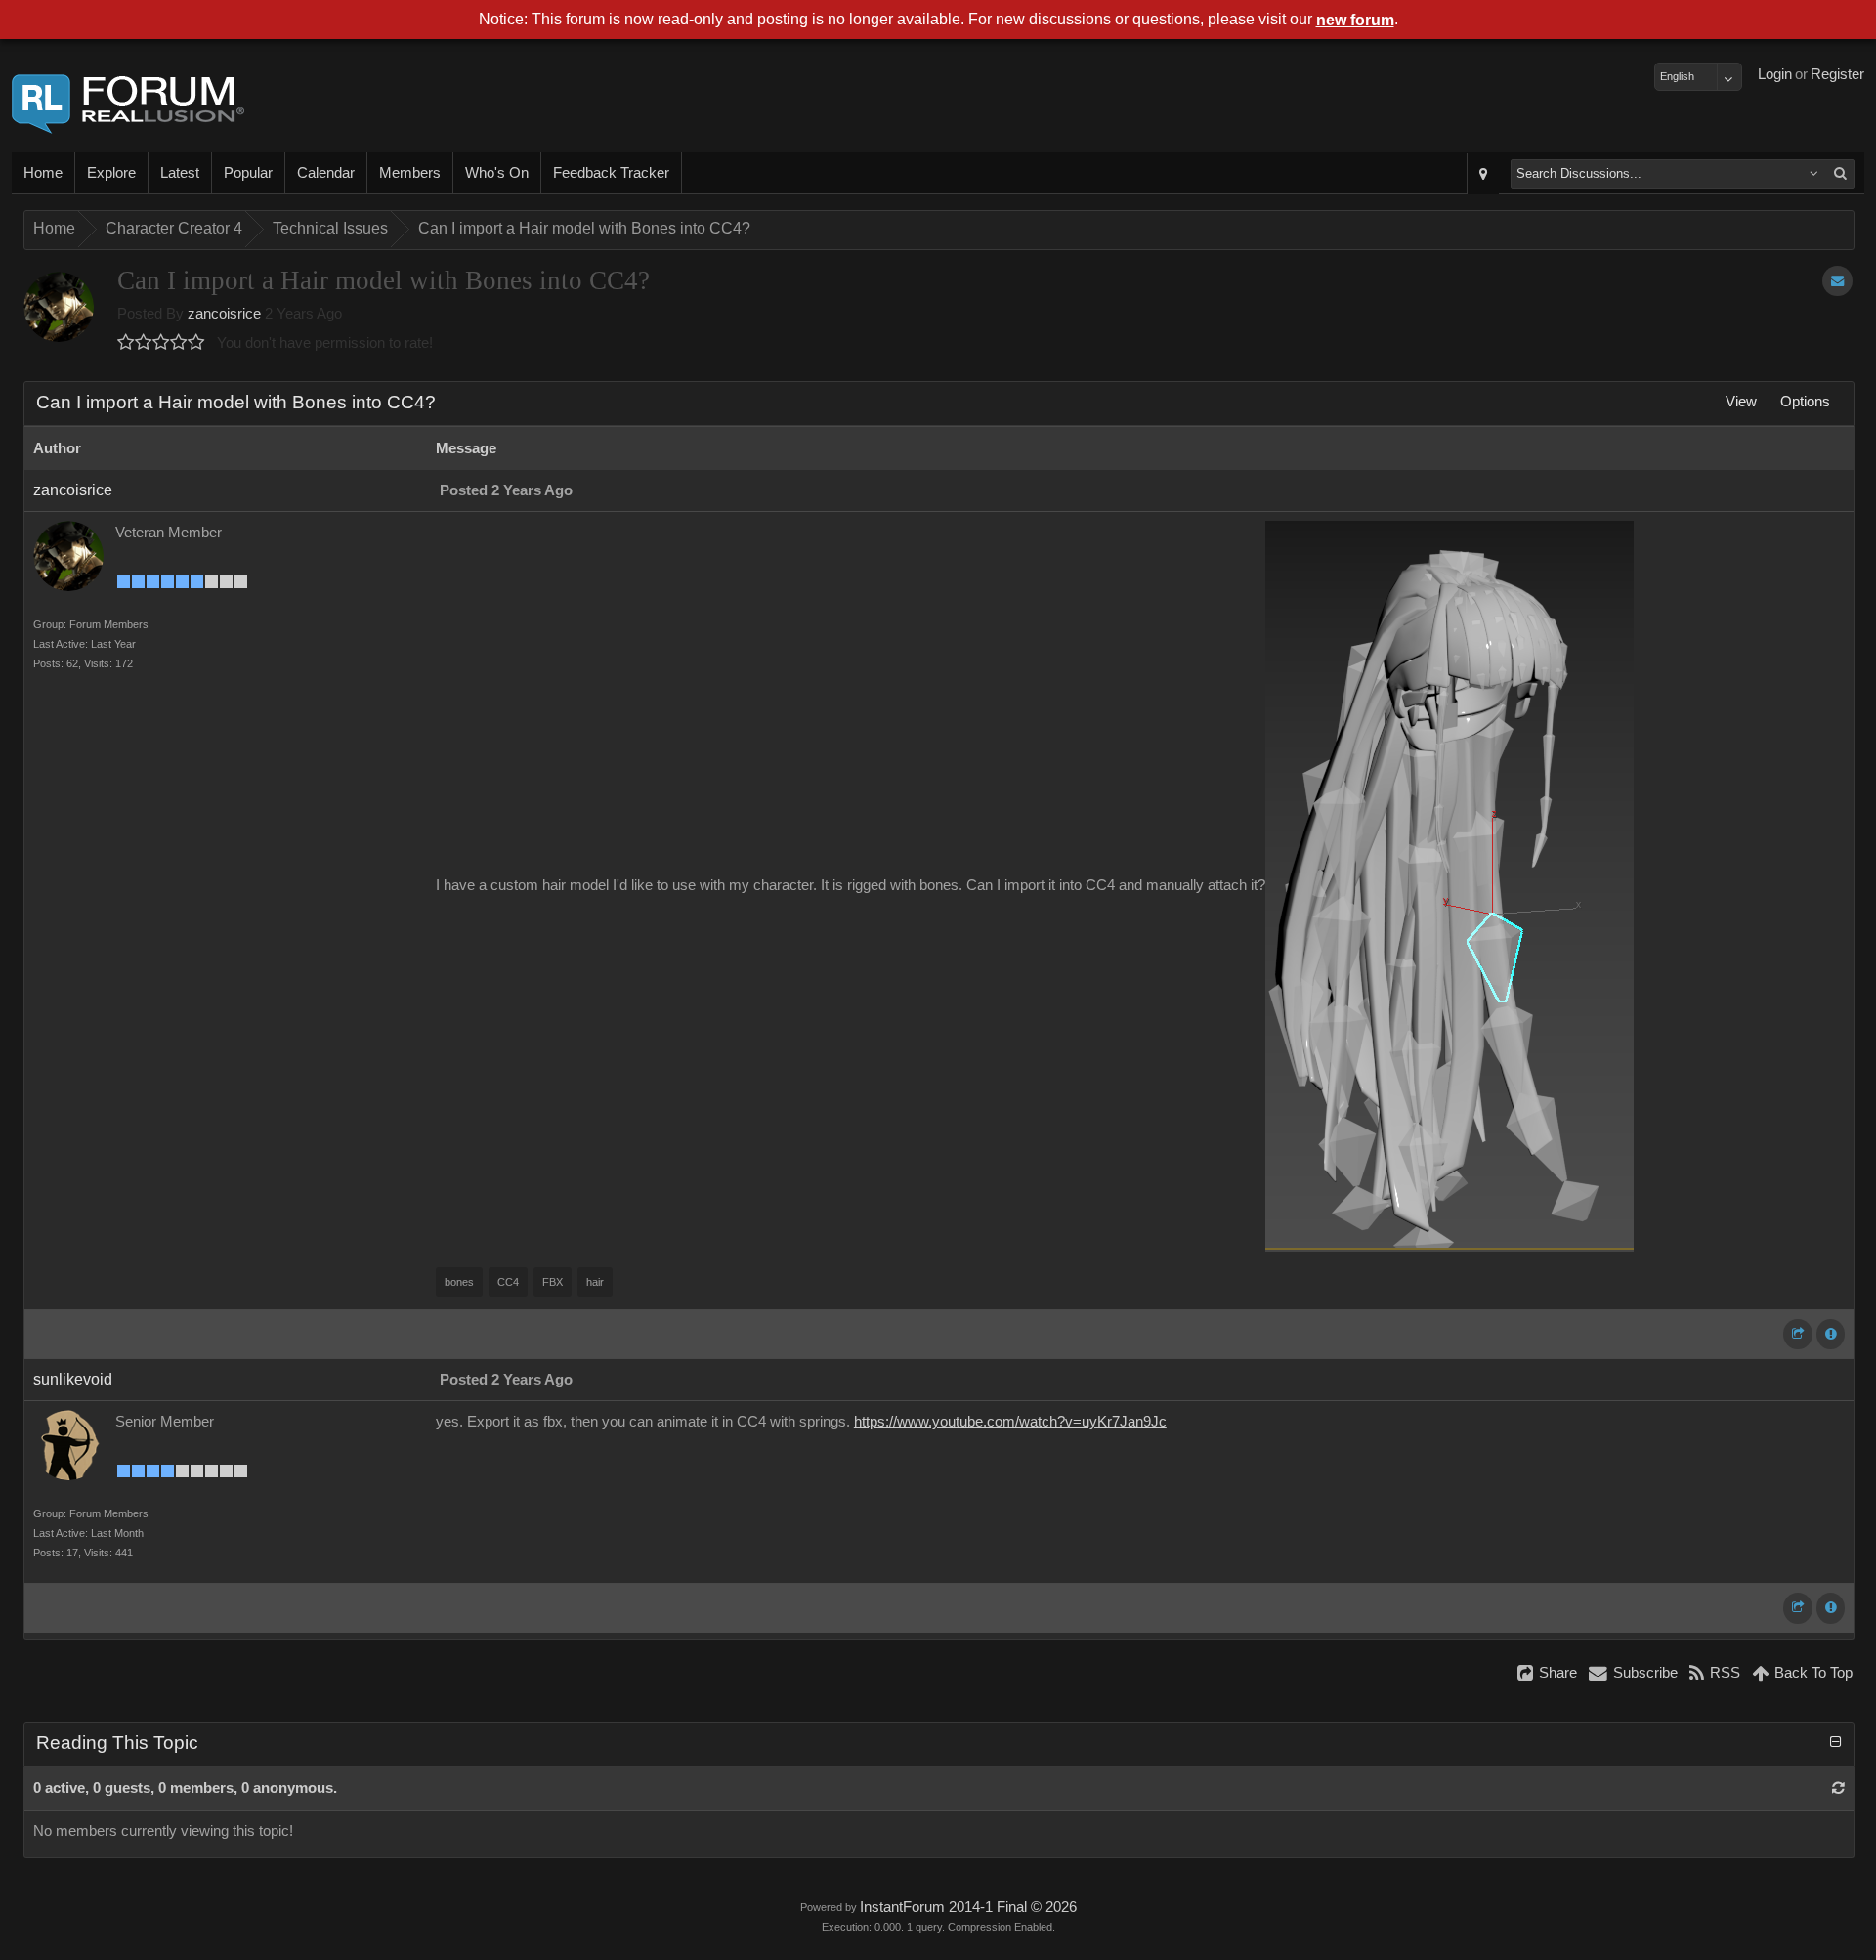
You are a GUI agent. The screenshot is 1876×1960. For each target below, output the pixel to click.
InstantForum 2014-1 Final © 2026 (968, 1907)
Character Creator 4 (174, 228)
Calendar (326, 173)
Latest (180, 173)
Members (410, 173)
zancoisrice (224, 314)
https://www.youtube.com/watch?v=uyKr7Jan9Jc (1010, 1422)
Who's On (497, 173)
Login (1775, 74)
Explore (111, 173)
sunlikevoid (73, 1379)
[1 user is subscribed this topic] (1837, 281)
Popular (248, 173)
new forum (1355, 20)
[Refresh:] (1838, 1788)
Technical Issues (330, 228)
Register (1837, 74)
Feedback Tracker (611, 173)
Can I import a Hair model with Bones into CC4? (584, 228)
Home (43, 173)
